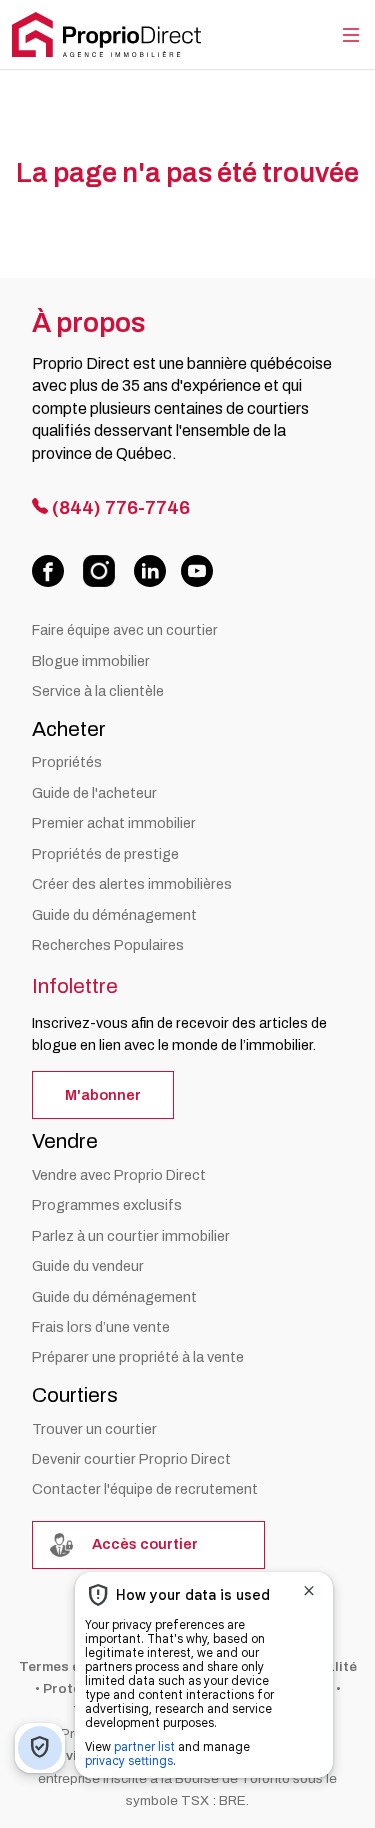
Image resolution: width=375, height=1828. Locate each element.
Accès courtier (143, 1544)
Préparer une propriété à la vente (138, 1357)
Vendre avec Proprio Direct (119, 1175)
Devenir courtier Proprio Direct (131, 1459)
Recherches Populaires (108, 945)
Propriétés (67, 762)
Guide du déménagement (114, 915)
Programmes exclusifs (107, 1205)
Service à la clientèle (98, 691)
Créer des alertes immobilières (132, 884)
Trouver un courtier (94, 1429)
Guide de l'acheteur (94, 793)
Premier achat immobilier (114, 823)
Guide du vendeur (88, 1266)
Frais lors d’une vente (101, 1327)
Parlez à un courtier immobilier (131, 1236)
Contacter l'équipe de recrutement (145, 1489)
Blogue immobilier (91, 661)
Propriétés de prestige (105, 854)
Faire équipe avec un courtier (125, 630)
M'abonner (103, 1095)
